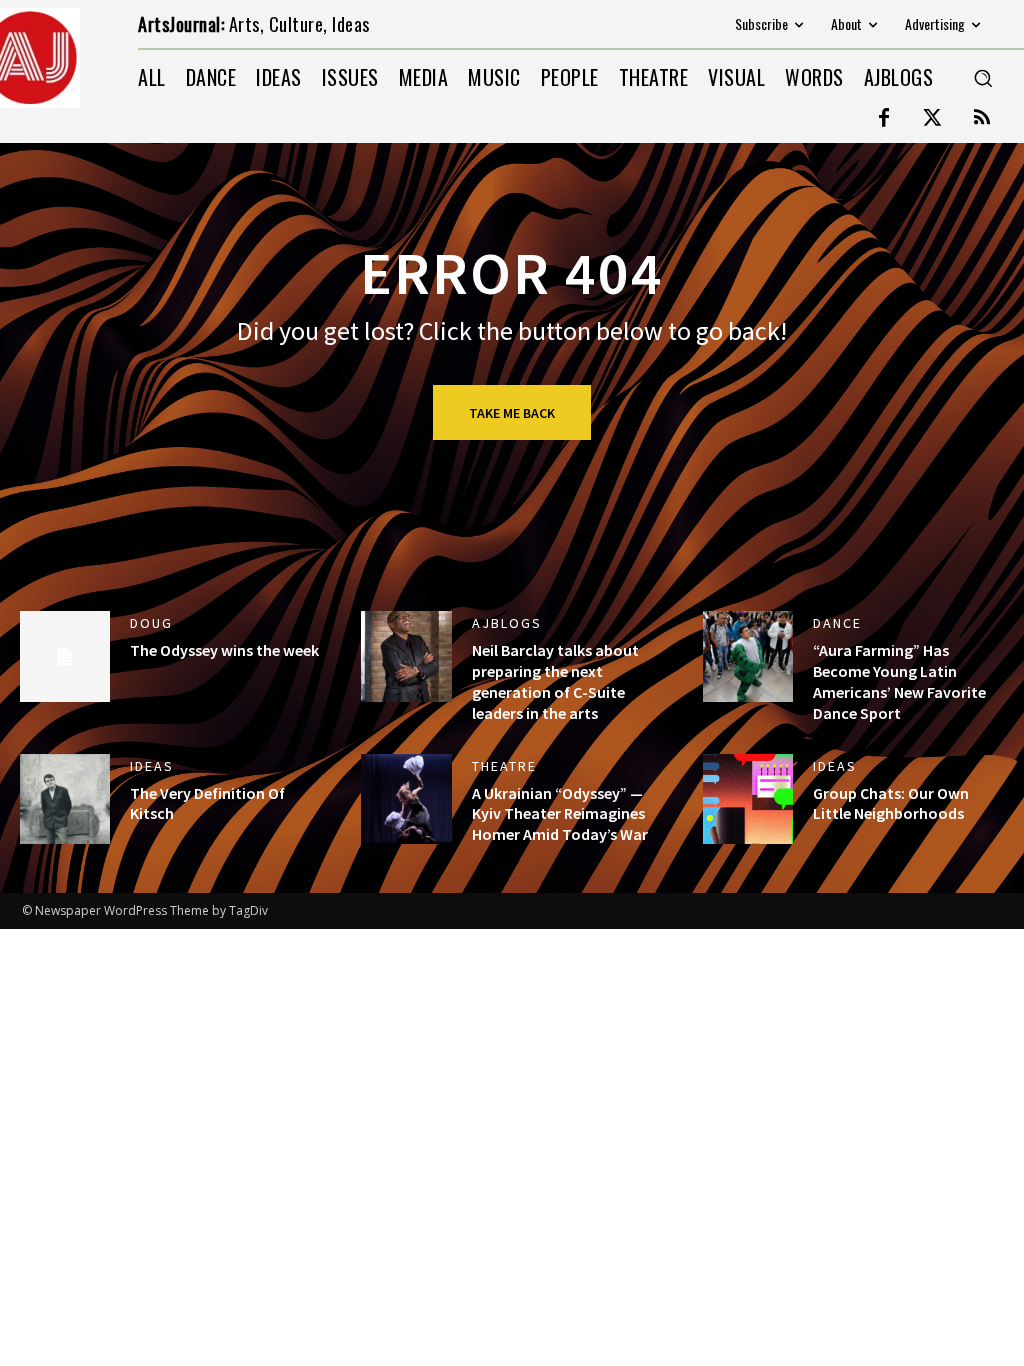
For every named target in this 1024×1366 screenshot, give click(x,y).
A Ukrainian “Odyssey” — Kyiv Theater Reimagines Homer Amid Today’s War (560, 814)
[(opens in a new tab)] (748, 656)
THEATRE (504, 766)
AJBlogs (507, 623)
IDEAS (152, 766)
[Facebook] (884, 119)
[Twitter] (933, 119)
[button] (983, 78)
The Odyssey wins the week (224, 650)
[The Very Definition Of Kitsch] (65, 799)
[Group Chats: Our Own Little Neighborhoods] (748, 799)
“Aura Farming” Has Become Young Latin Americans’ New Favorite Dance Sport (899, 681)
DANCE (837, 623)
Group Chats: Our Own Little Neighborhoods (891, 803)
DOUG (151, 623)
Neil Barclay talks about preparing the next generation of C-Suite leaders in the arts (555, 681)
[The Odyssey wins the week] (65, 656)
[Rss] (982, 119)
